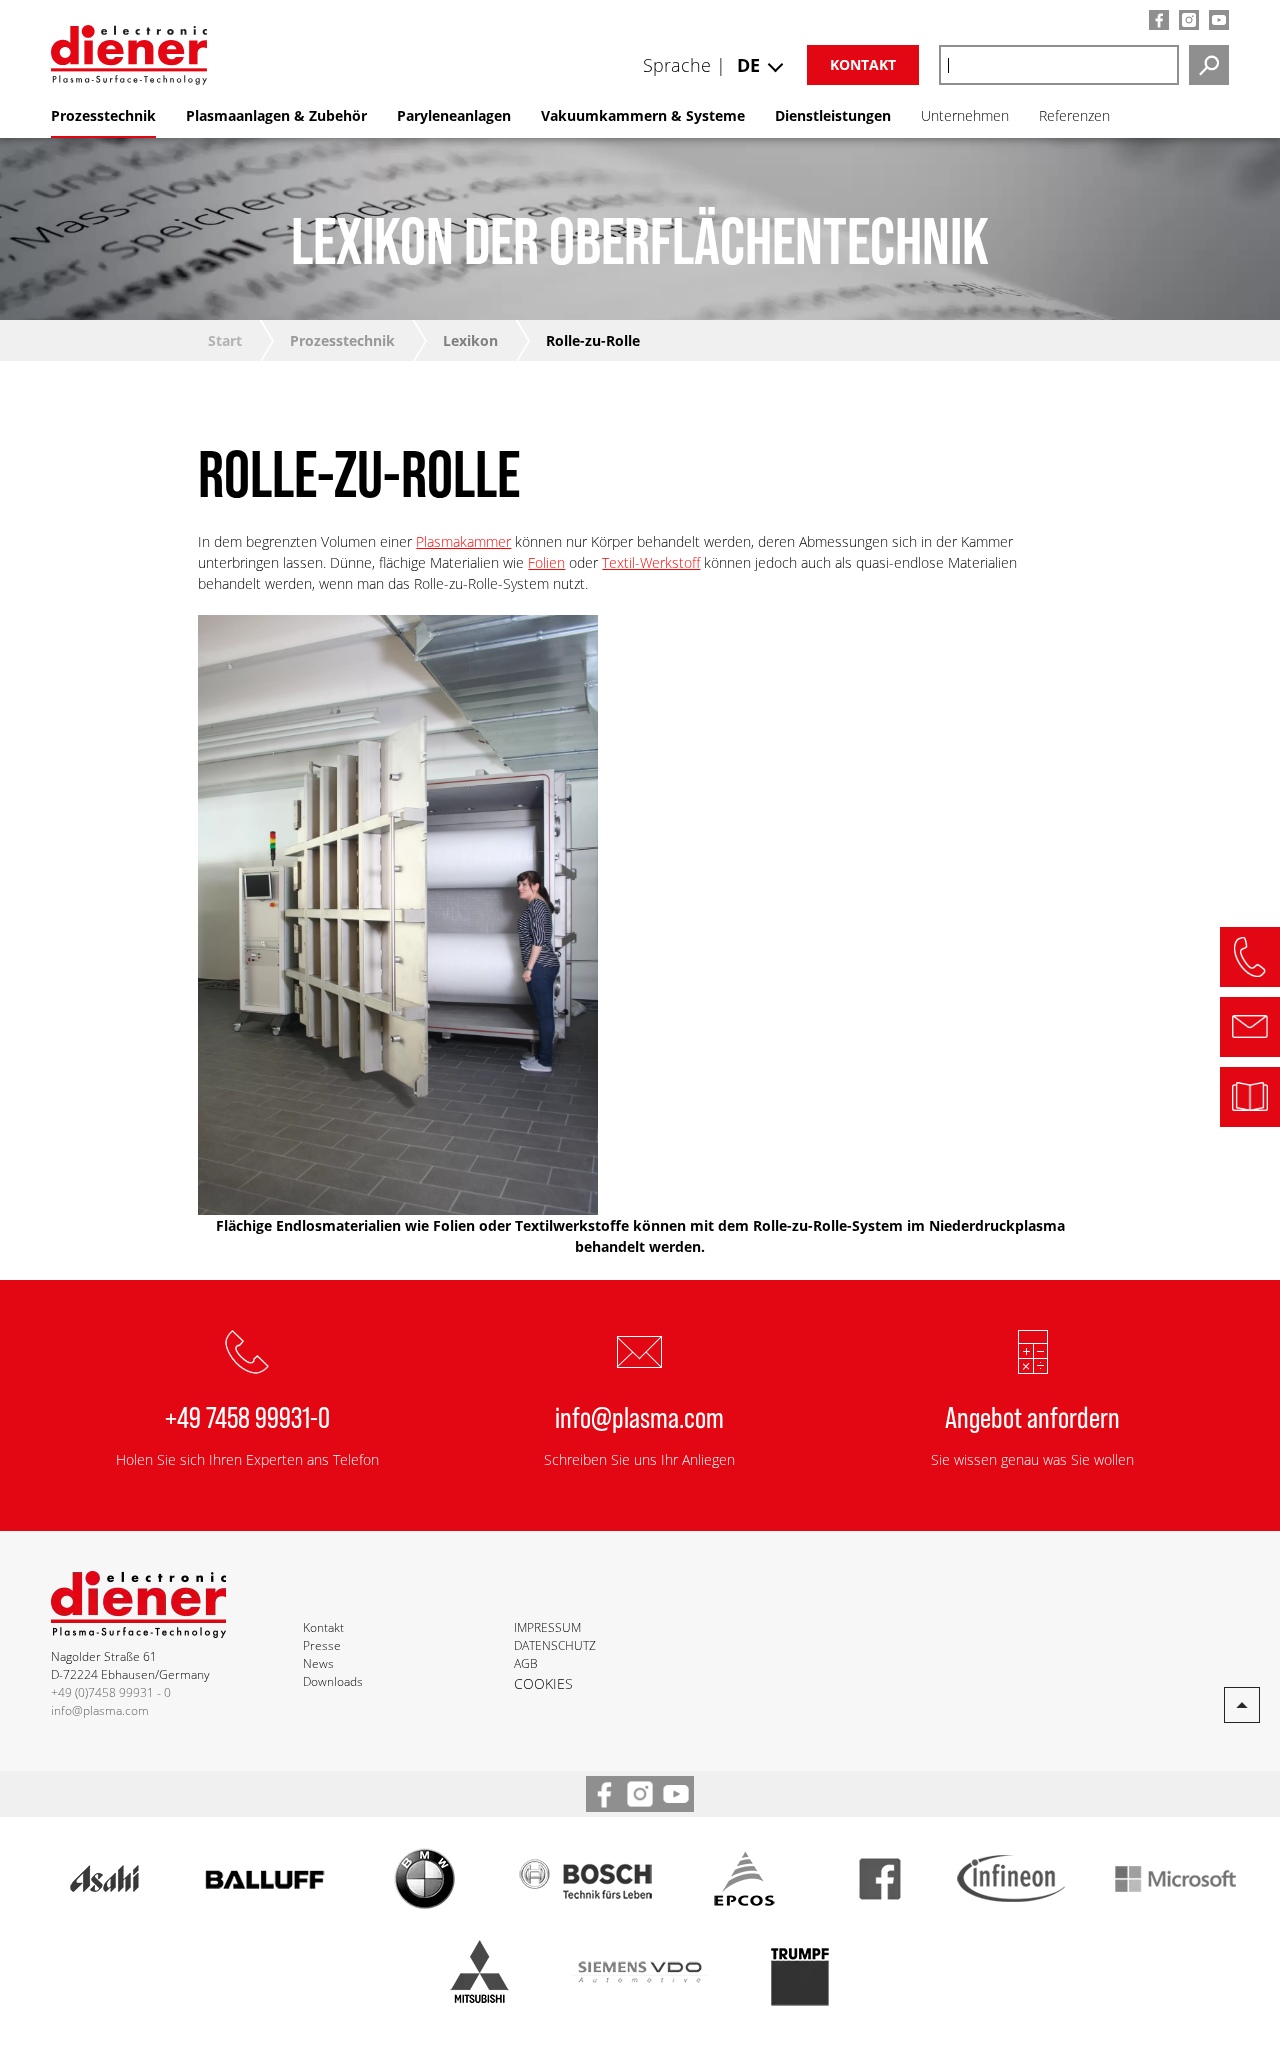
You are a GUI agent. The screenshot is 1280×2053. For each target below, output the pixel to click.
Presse (322, 1645)
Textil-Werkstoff (651, 562)
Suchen (1209, 65)
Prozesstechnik (342, 340)
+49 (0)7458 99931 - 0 (111, 1692)
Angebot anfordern (1032, 1416)
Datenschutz (555, 1645)
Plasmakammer (463, 541)
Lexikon (470, 340)
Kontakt (863, 64)
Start (225, 340)
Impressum (547, 1627)
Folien (546, 562)
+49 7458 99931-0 (247, 1416)
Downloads (333, 1681)
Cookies (543, 1683)
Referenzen (1074, 115)
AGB (526, 1663)
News (318, 1663)
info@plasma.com (639, 1416)
